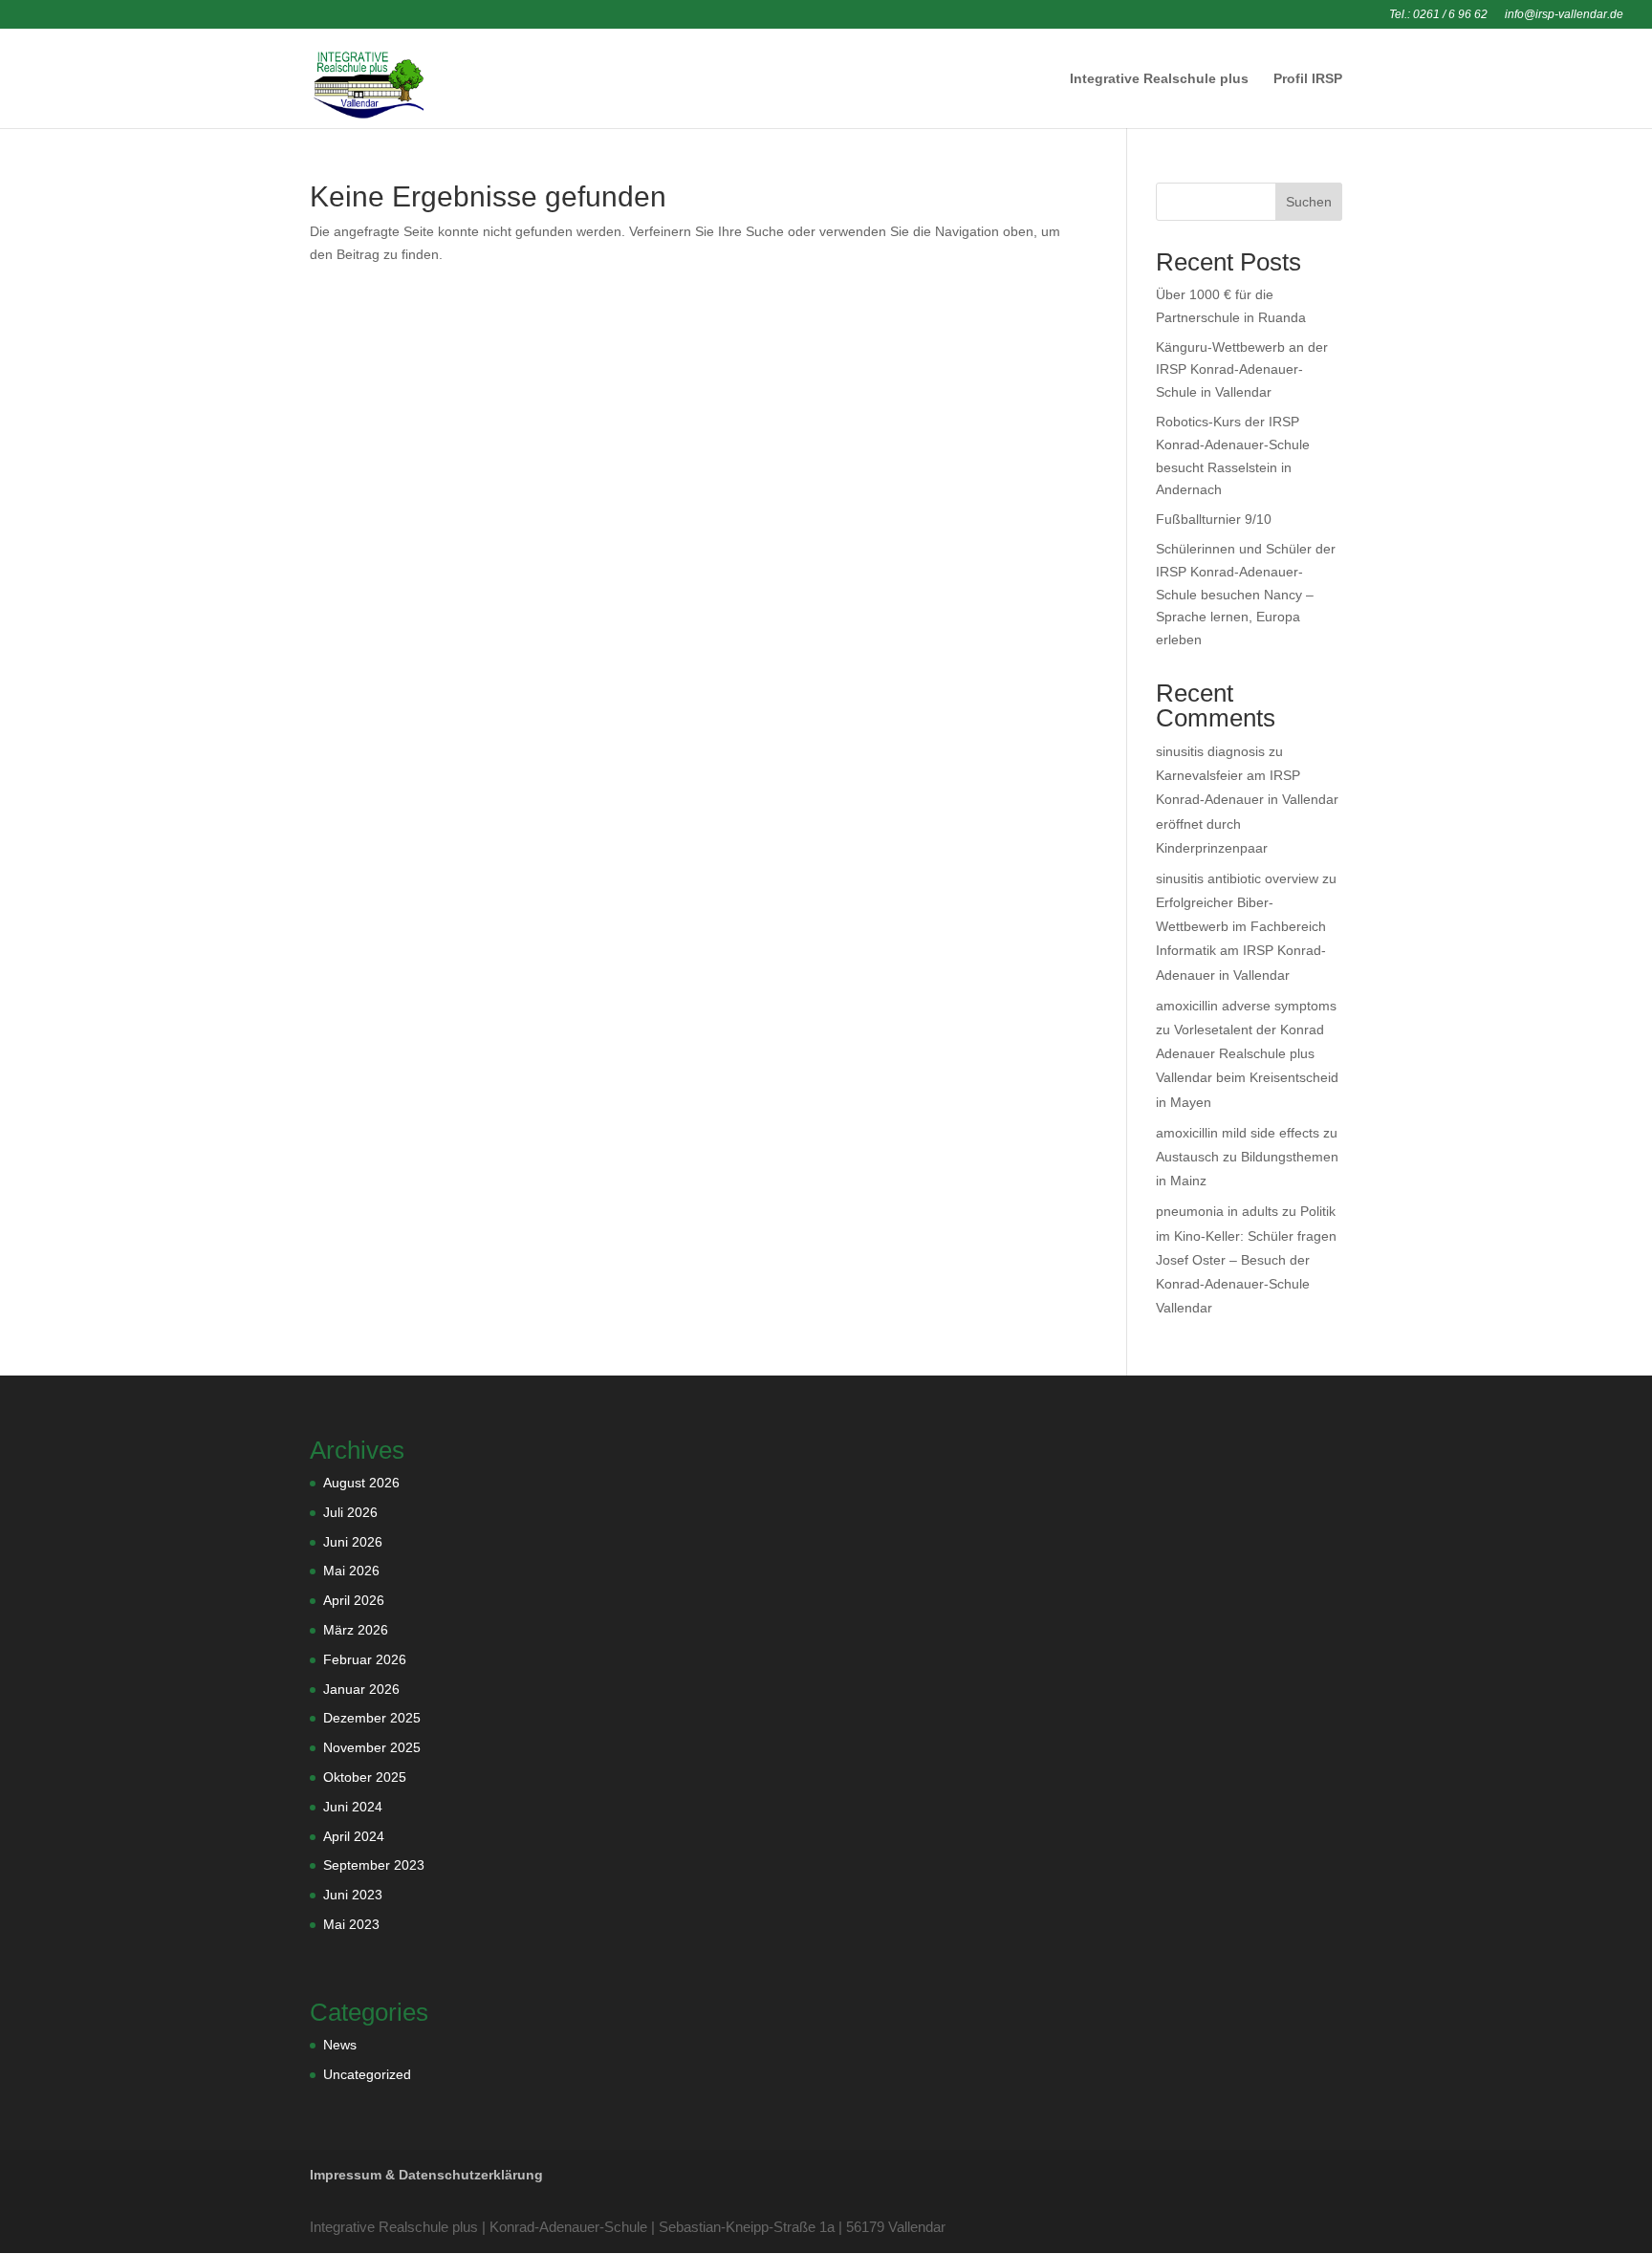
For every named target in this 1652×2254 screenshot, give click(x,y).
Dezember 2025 (372, 1718)
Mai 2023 (351, 1924)
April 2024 (354, 1836)
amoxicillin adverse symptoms (1246, 1006)
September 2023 (374, 1865)
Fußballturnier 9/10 (1214, 519)
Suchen (1309, 202)
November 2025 (372, 1747)
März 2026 (356, 1630)
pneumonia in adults (1217, 1211)
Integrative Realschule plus (1159, 79)
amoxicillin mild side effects (1238, 1133)
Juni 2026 (353, 1542)
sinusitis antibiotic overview (1237, 878)
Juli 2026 (350, 1512)
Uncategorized (367, 2074)
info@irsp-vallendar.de (1564, 15)
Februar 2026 (365, 1659)
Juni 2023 (353, 1895)
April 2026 (354, 1600)
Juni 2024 (353, 1807)
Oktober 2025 (365, 1777)
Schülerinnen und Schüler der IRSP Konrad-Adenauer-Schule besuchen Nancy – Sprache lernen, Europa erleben (1246, 594)
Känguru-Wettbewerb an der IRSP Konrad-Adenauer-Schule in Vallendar (1242, 370)
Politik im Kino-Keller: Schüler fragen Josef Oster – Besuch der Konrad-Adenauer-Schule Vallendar (1246, 1259)
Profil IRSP (1308, 79)
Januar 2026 (361, 1689)
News (340, 2045)
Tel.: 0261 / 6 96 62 (1438, 15)
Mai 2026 (351, 1571)
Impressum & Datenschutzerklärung (426, 2175)
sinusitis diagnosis (1210, 751)
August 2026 (361, 1483)
